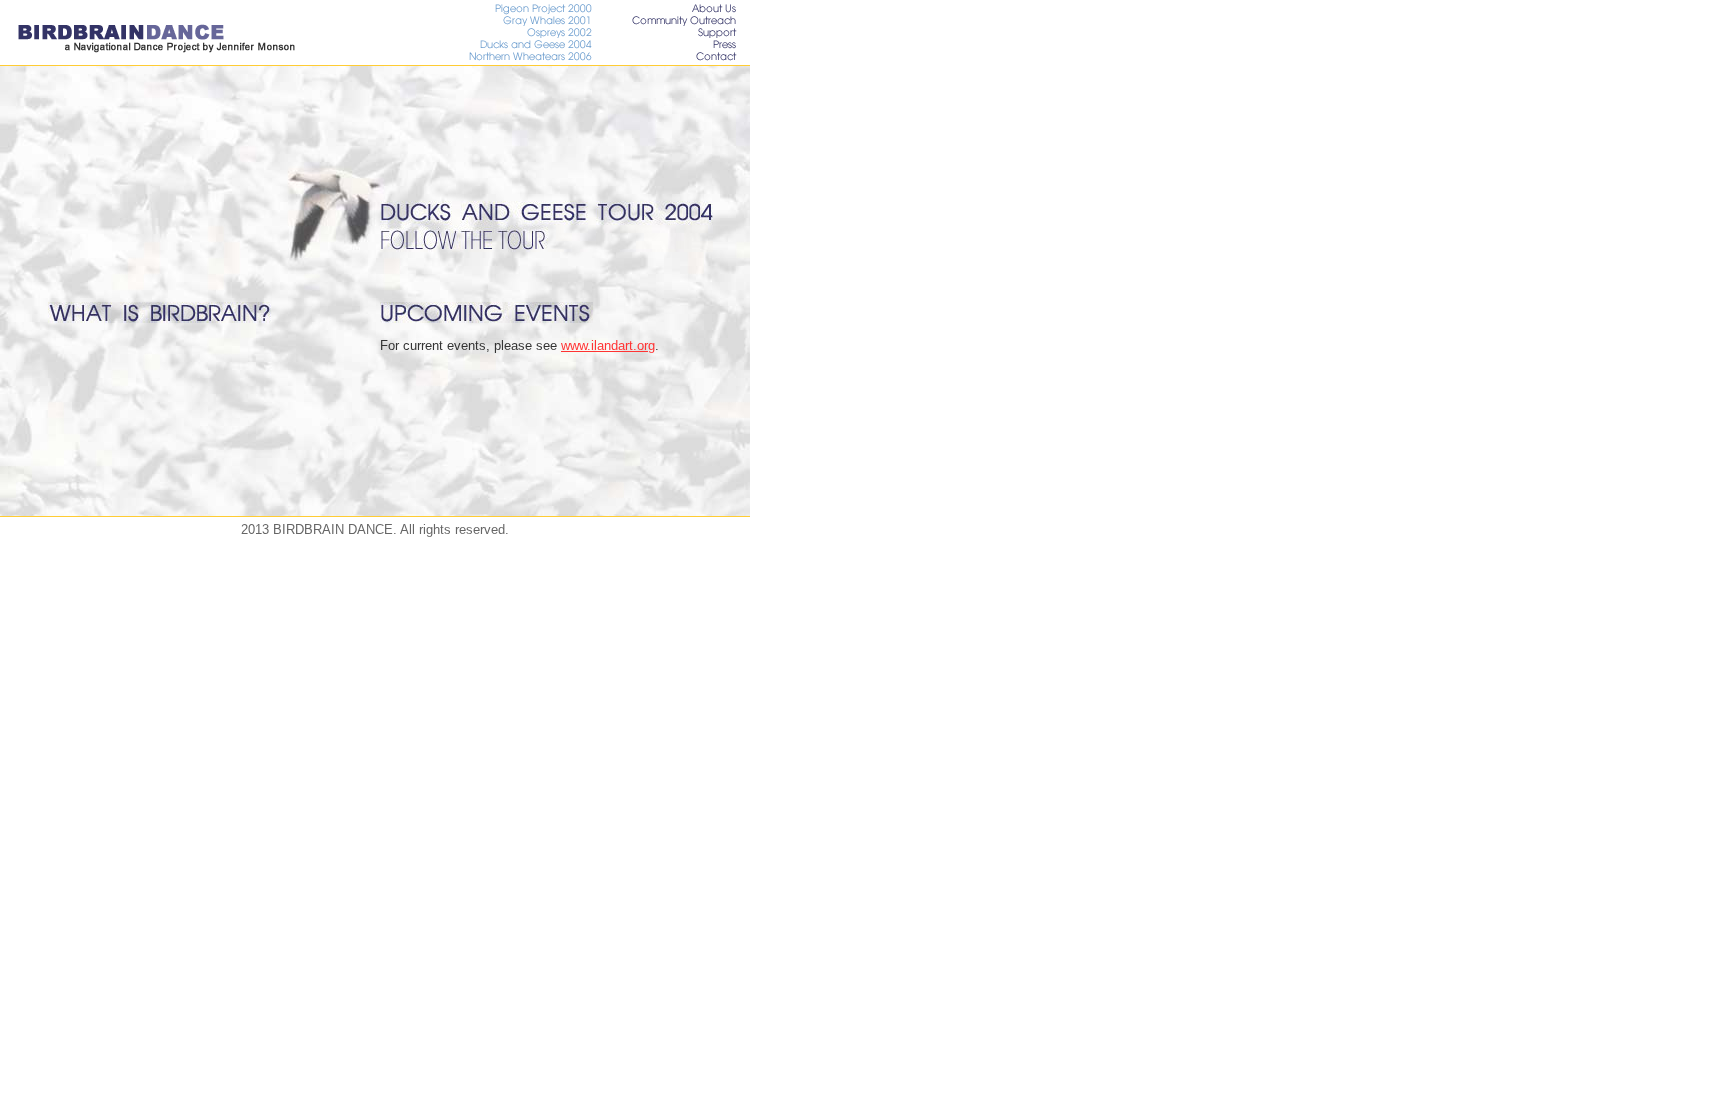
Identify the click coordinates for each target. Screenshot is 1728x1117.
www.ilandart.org (608, 345)
